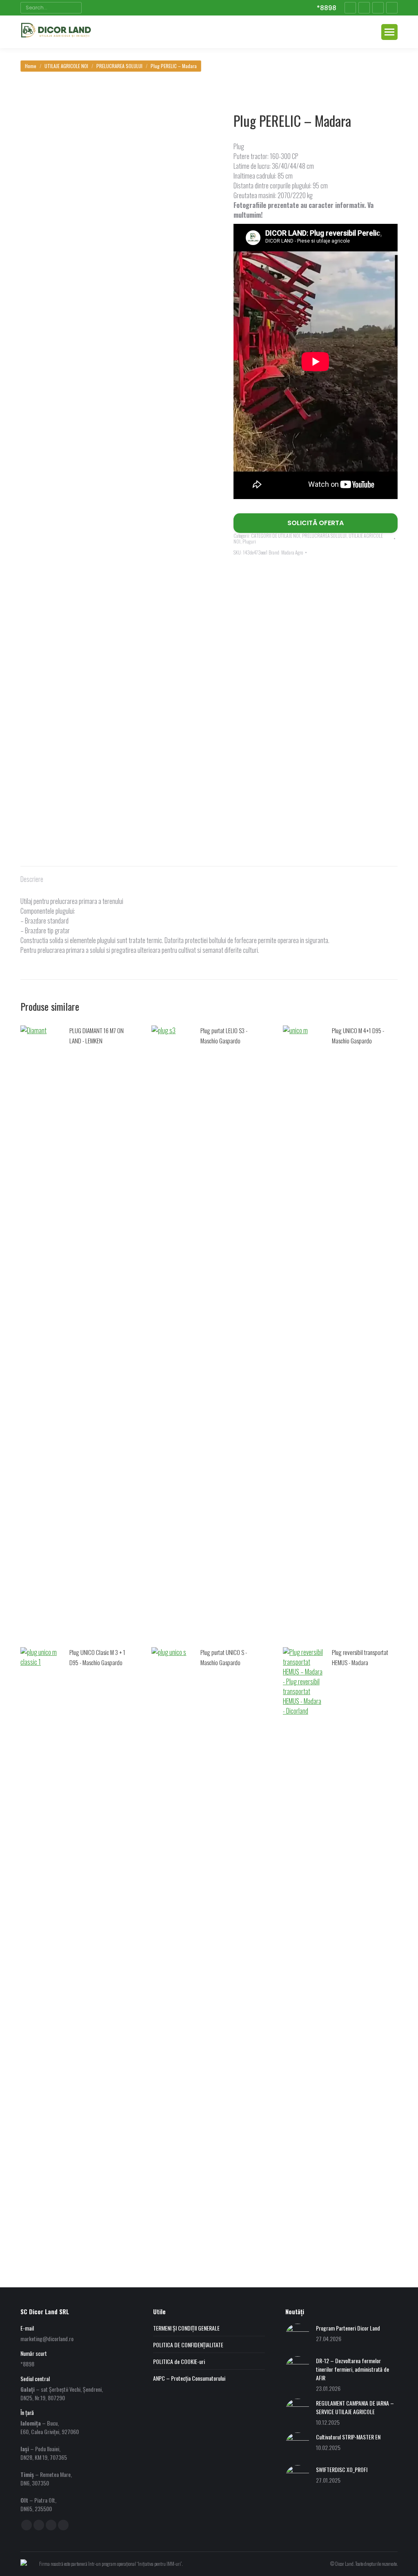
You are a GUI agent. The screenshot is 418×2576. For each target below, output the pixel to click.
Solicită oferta (316, 523)
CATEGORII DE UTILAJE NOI (276, 536)
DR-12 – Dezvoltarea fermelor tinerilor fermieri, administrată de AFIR (352, 2369)
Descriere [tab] (32, 879)
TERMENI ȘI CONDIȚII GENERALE (186, 2328)
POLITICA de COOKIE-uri (179, 2361)
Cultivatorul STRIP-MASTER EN (348, 2437)
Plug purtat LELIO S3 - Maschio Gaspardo (224, 1035)
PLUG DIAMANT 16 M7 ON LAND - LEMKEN (97, 1035)
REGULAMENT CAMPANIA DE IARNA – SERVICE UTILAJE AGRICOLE (355, 2407)
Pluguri (249, 541)
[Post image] (298, 2336)
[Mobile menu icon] (389, 32)
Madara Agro (292, 552)
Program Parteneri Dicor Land (348, 2328)
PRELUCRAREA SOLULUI (324, 536)
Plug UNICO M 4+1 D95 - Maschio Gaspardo (358, 1035)
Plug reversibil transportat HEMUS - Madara (360, 1657)
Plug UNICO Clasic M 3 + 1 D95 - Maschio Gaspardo (97, 1657)
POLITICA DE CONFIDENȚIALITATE (188, 2345)
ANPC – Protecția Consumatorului (189, 2378)
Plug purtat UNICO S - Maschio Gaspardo (224, 1657)
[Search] (74, 8)
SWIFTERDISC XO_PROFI (342, 2469)
